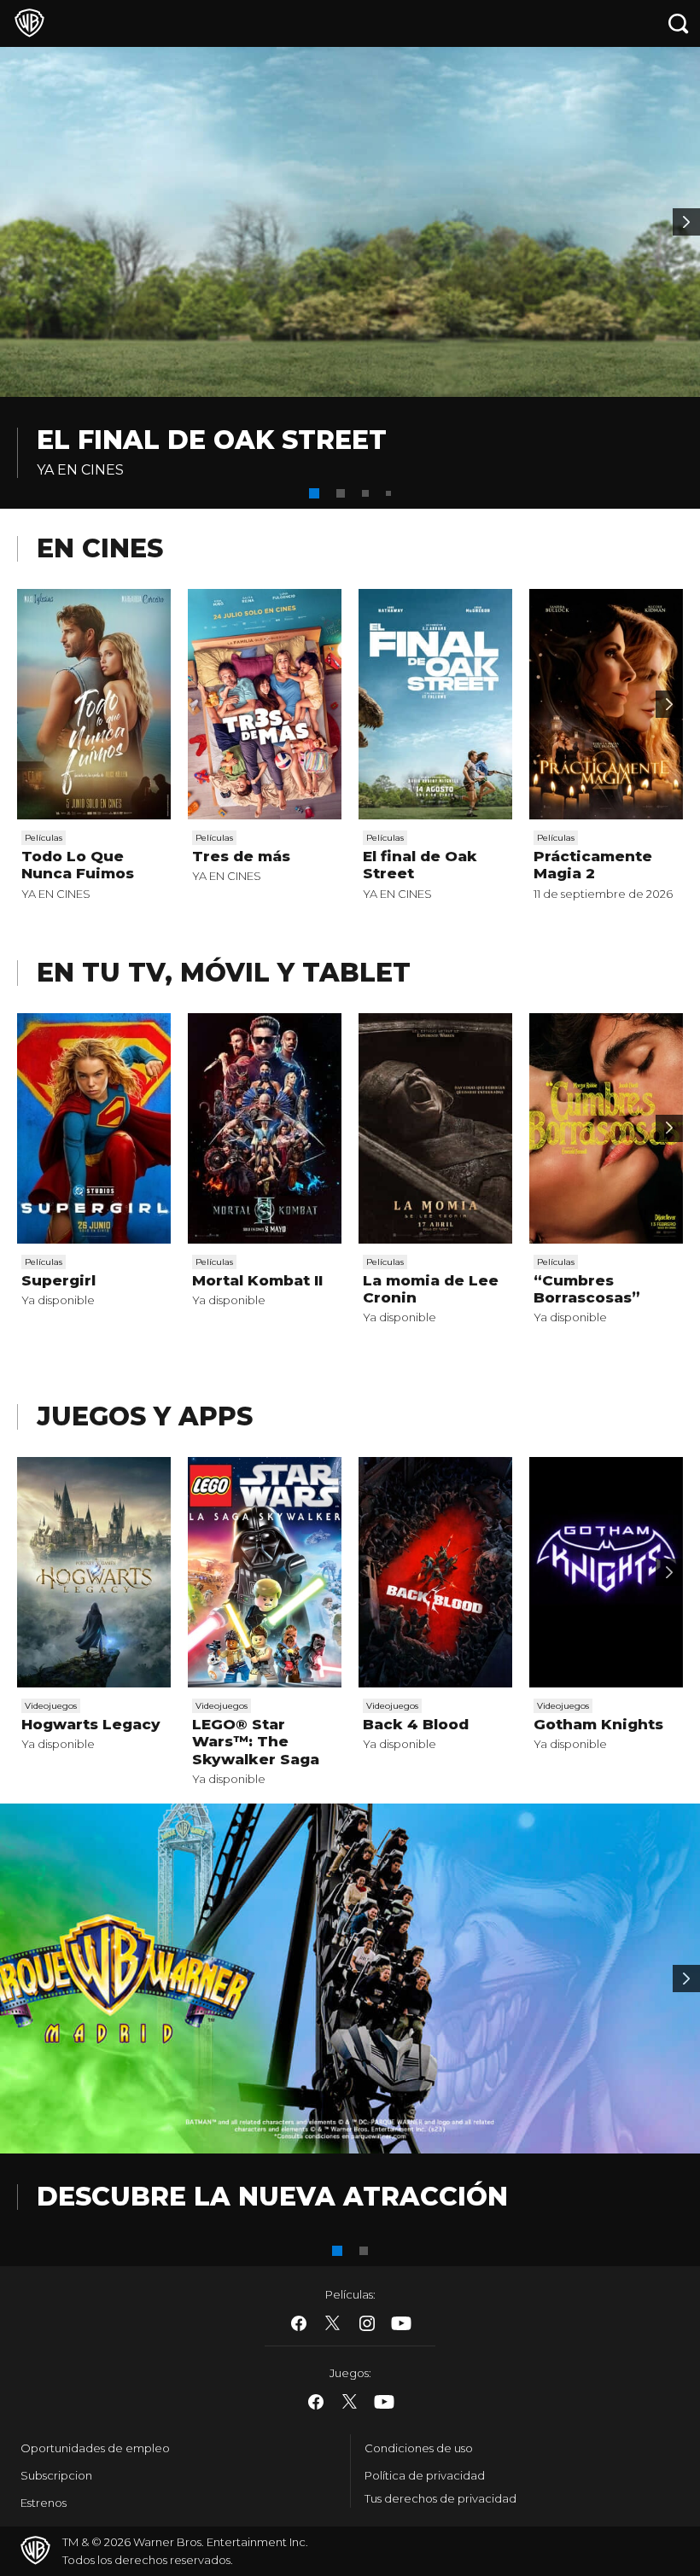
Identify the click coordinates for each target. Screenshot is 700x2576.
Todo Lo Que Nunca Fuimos (78, 865)
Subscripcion (56, 2475)
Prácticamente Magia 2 (593, 865)
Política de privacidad (425, 2475)
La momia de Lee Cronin (431, 1289)
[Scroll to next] (669, 704)
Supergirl (58, 1280)
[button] (314, 493)
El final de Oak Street (212, 440)
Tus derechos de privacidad (440, 2498)
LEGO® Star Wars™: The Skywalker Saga (256, 1742)
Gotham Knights (598, 1724)
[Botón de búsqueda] (679, 23)
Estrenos (44, 2503)
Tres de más (241, 856)
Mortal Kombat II (257, 1280)
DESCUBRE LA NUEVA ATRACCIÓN (272, 2197)
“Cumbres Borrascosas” (587, 1289)
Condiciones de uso (419, 2448)
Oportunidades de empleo (95, 2448)
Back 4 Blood (416, 1724)
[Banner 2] (686, 222)
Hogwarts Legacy (91, 1724)
